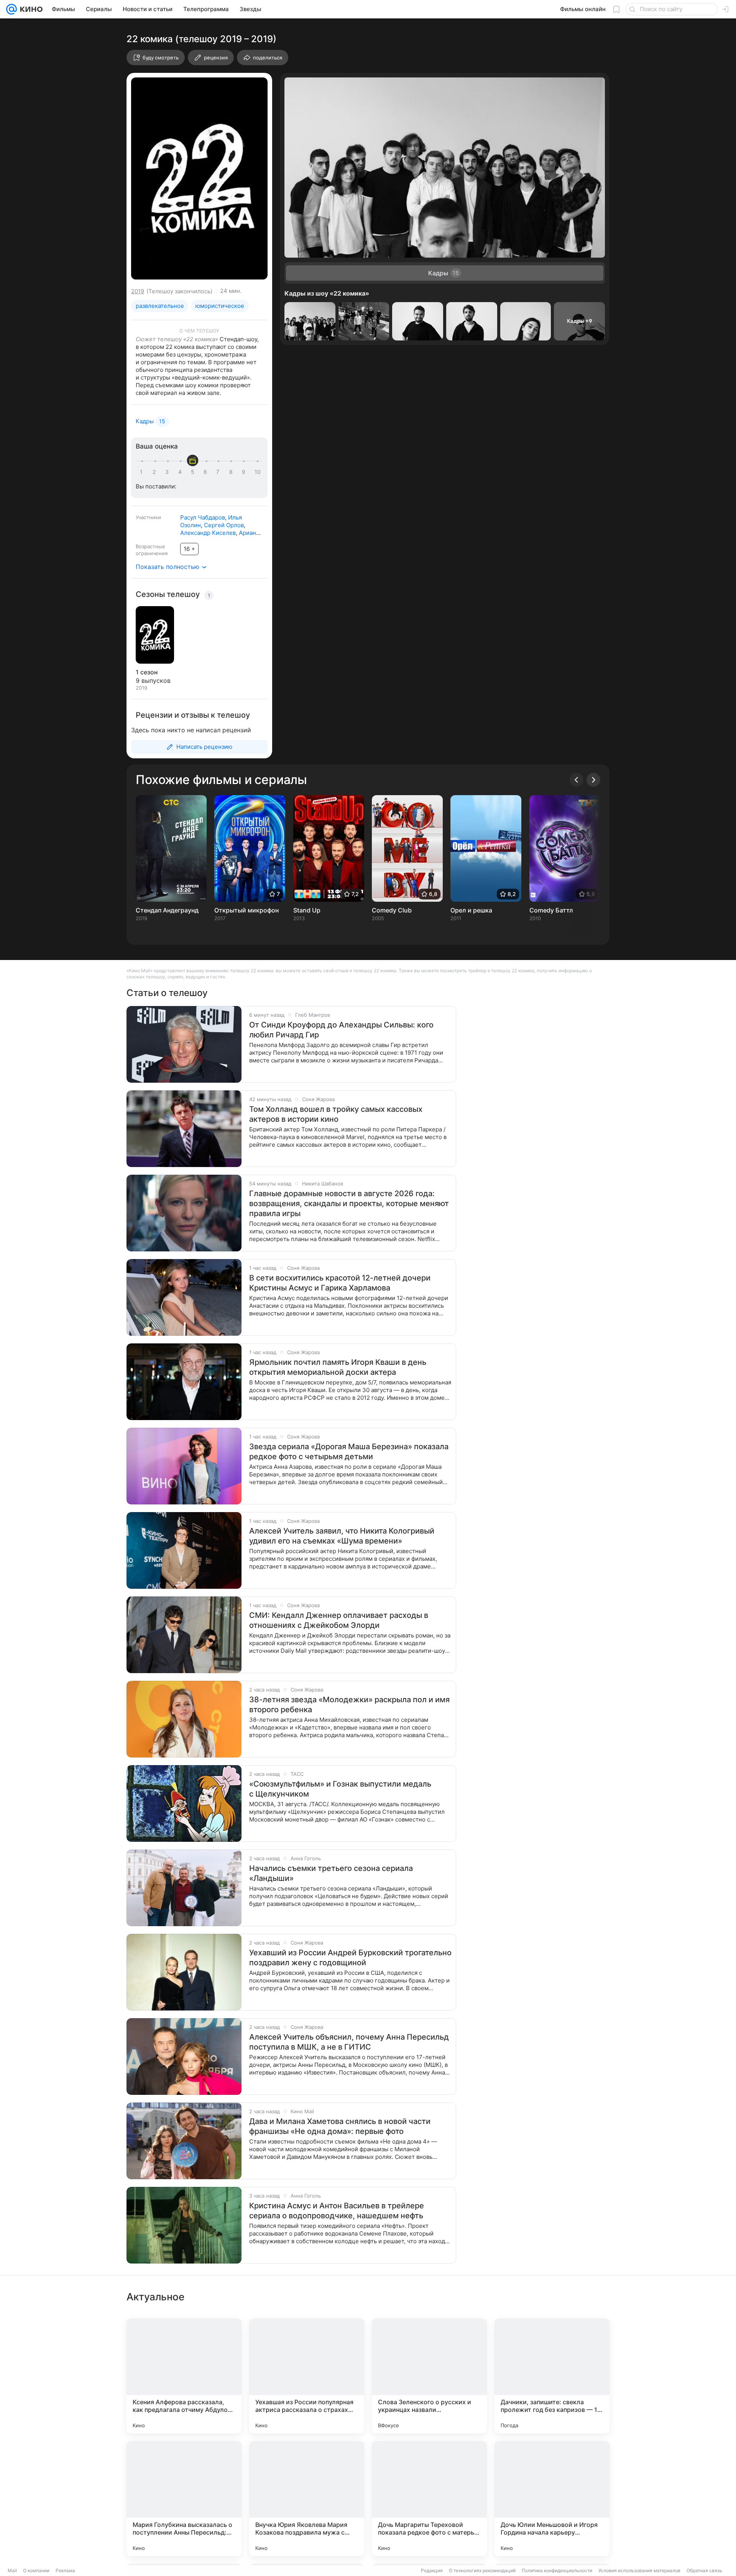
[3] (168, 472)
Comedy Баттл (551, 910)
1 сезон (147, 672)
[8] (232, 472)
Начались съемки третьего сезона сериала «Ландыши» (331, 1873)
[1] (143, 472)
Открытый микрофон (246, 910)
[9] (245, 472)
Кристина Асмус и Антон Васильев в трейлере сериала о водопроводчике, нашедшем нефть (337, 2211)
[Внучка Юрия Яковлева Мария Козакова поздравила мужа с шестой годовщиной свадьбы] (307, 2499)
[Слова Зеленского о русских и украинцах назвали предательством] (429, 2376)
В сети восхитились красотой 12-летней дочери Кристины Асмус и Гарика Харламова (340, 1283)
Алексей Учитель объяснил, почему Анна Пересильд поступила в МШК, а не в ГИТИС (349, 2042)
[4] (181, 472)
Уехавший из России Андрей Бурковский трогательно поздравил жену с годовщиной (350, 1958)
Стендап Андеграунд (167, 910)
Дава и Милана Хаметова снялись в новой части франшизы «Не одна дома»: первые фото (340, 2126)
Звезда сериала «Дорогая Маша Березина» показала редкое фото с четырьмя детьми (349, 1452)
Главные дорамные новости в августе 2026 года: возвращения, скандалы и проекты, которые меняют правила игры (349, 1203)
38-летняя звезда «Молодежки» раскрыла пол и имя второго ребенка (349, 1705)
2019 (138, 291)
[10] (258, 472)
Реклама (65, 2570)
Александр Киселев (208, 533)
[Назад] (577, 780)
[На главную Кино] (30, 9)
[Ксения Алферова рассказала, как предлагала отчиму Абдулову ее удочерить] (184, 2376)
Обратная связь (704, 2570)
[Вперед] (593, 780)
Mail (12, 2570)
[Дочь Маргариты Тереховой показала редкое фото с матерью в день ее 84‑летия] (429, 2499)
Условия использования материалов (639, 2570)
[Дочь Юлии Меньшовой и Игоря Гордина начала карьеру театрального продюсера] (552, 2499)
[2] (156, 472)
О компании (36, 2570)
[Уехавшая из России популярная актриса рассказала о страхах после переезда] (307, 2376)
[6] (207, 472)
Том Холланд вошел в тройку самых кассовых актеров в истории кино (336, 1114)
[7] (219, 472)
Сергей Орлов (224, 525)
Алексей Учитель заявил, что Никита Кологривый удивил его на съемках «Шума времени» (342, 1536)
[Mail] (11, 9)
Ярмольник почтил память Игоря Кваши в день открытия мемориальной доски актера (338, 1367)
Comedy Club (392, 910)
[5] (194, 472)
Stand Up (307, 910)
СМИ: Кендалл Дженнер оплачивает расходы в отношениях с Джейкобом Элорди (339, 1620)
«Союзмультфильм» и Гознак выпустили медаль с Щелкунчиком (340, 1789)
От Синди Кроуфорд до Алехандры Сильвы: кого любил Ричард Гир (341, 1030)
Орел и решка (471, 910)
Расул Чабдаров (203, 517)
